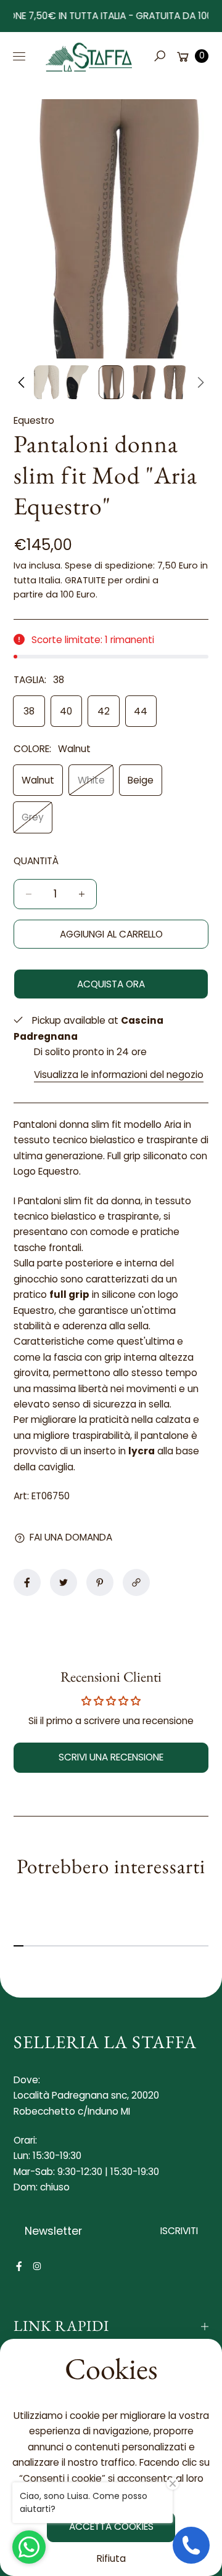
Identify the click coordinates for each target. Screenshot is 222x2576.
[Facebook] (19, 2266)
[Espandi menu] (19, 56)
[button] (159, 56)
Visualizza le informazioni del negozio (119, 1075)
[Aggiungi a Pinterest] (100, 1582)
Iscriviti (179, 2231)
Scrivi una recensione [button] (111, 1757)
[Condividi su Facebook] (27, 1582)
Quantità (36, 861)
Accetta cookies (111, 2526)
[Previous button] (23, 382)
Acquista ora (111, 984)
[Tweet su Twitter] (64, 1582)
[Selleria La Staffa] (89, 56)
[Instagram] (37, 2266)
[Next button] (200, 382)
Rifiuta (111, 2558)
